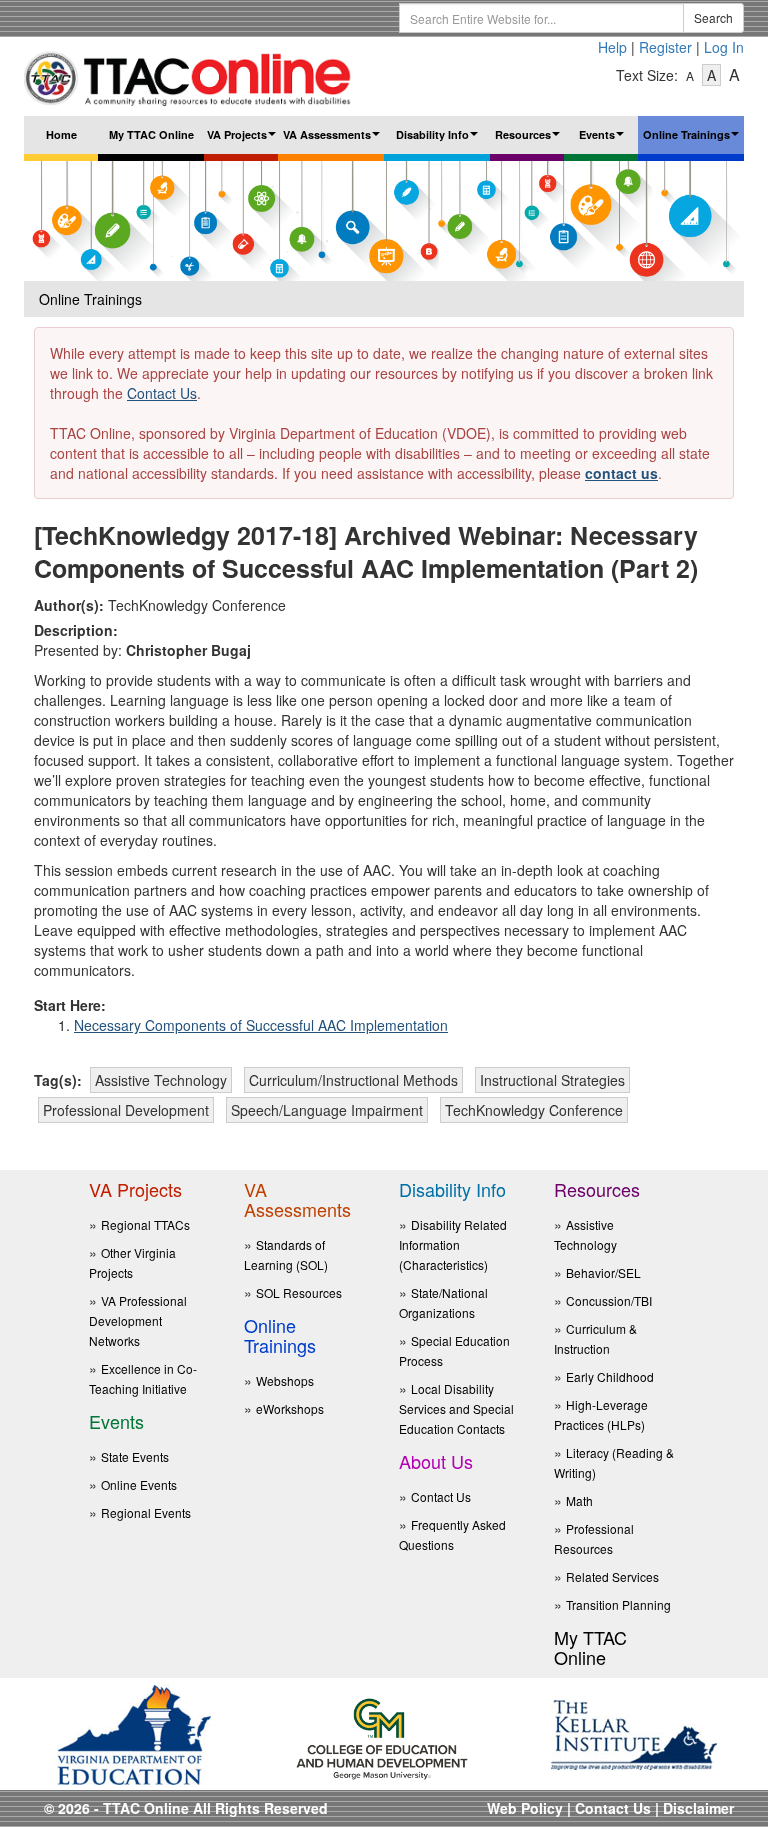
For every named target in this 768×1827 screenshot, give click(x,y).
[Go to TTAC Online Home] (188, 74)
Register (665, 47)
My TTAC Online (151, 134)
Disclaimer (698, 1808)
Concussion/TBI (609, 1300)
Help (612, 47)
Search (713, 17)
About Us (436, 1461)
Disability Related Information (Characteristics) (453, 1244)
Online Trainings (693, 140)
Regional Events (146, 1512)
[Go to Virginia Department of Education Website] (134, 1733)
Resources (529, 140)
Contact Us (162, 393)
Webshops (285, 1380)
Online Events (139, 1484)
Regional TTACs (145, 1224)
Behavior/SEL (603, 1272)
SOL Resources (299, 1292)
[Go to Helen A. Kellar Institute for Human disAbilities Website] (634, 1733)
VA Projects (242, 140)
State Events (135, 1456)
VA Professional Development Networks (138, 1320)
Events (604, 140)
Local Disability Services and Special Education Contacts (456, 1408)
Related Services (612, 1576)
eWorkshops (290, 1408)
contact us (621, 473)
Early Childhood (610, 1376)
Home (61, 134)
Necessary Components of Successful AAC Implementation (261, 1025)
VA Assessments (333, 140)
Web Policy (525, 1808)
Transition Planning (618, 1604)
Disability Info (439, 140)
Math (579, 1500)
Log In (724, 47)
